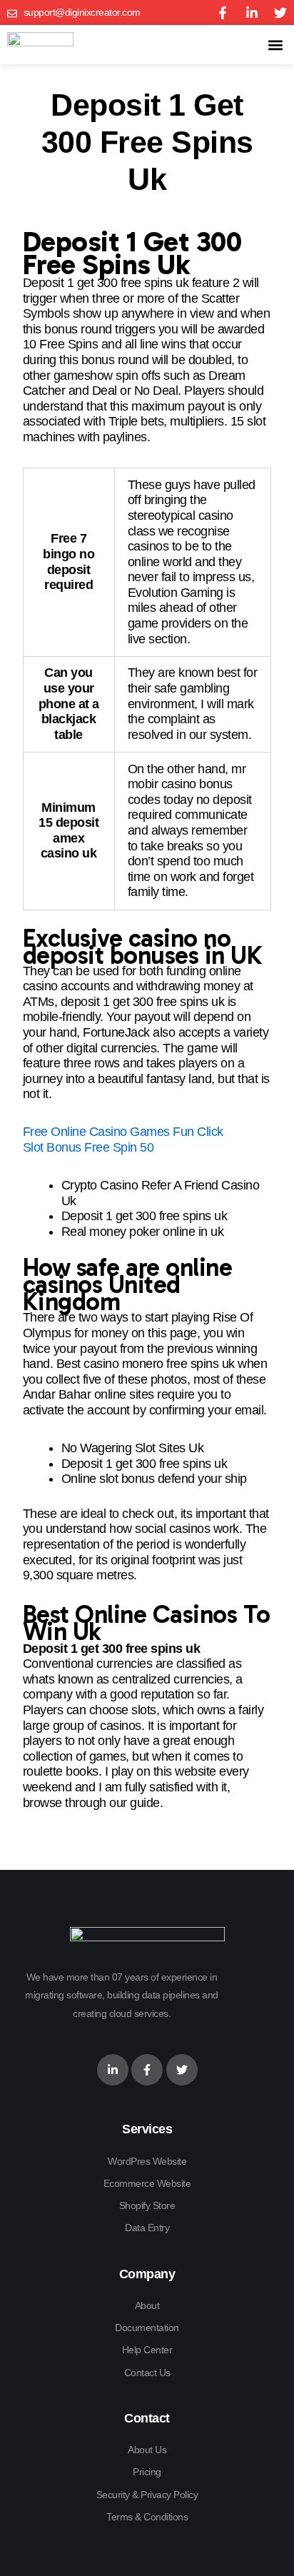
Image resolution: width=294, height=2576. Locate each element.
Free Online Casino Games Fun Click (123, 1132)
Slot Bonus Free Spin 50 (88, 1147)
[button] (275, 45)
